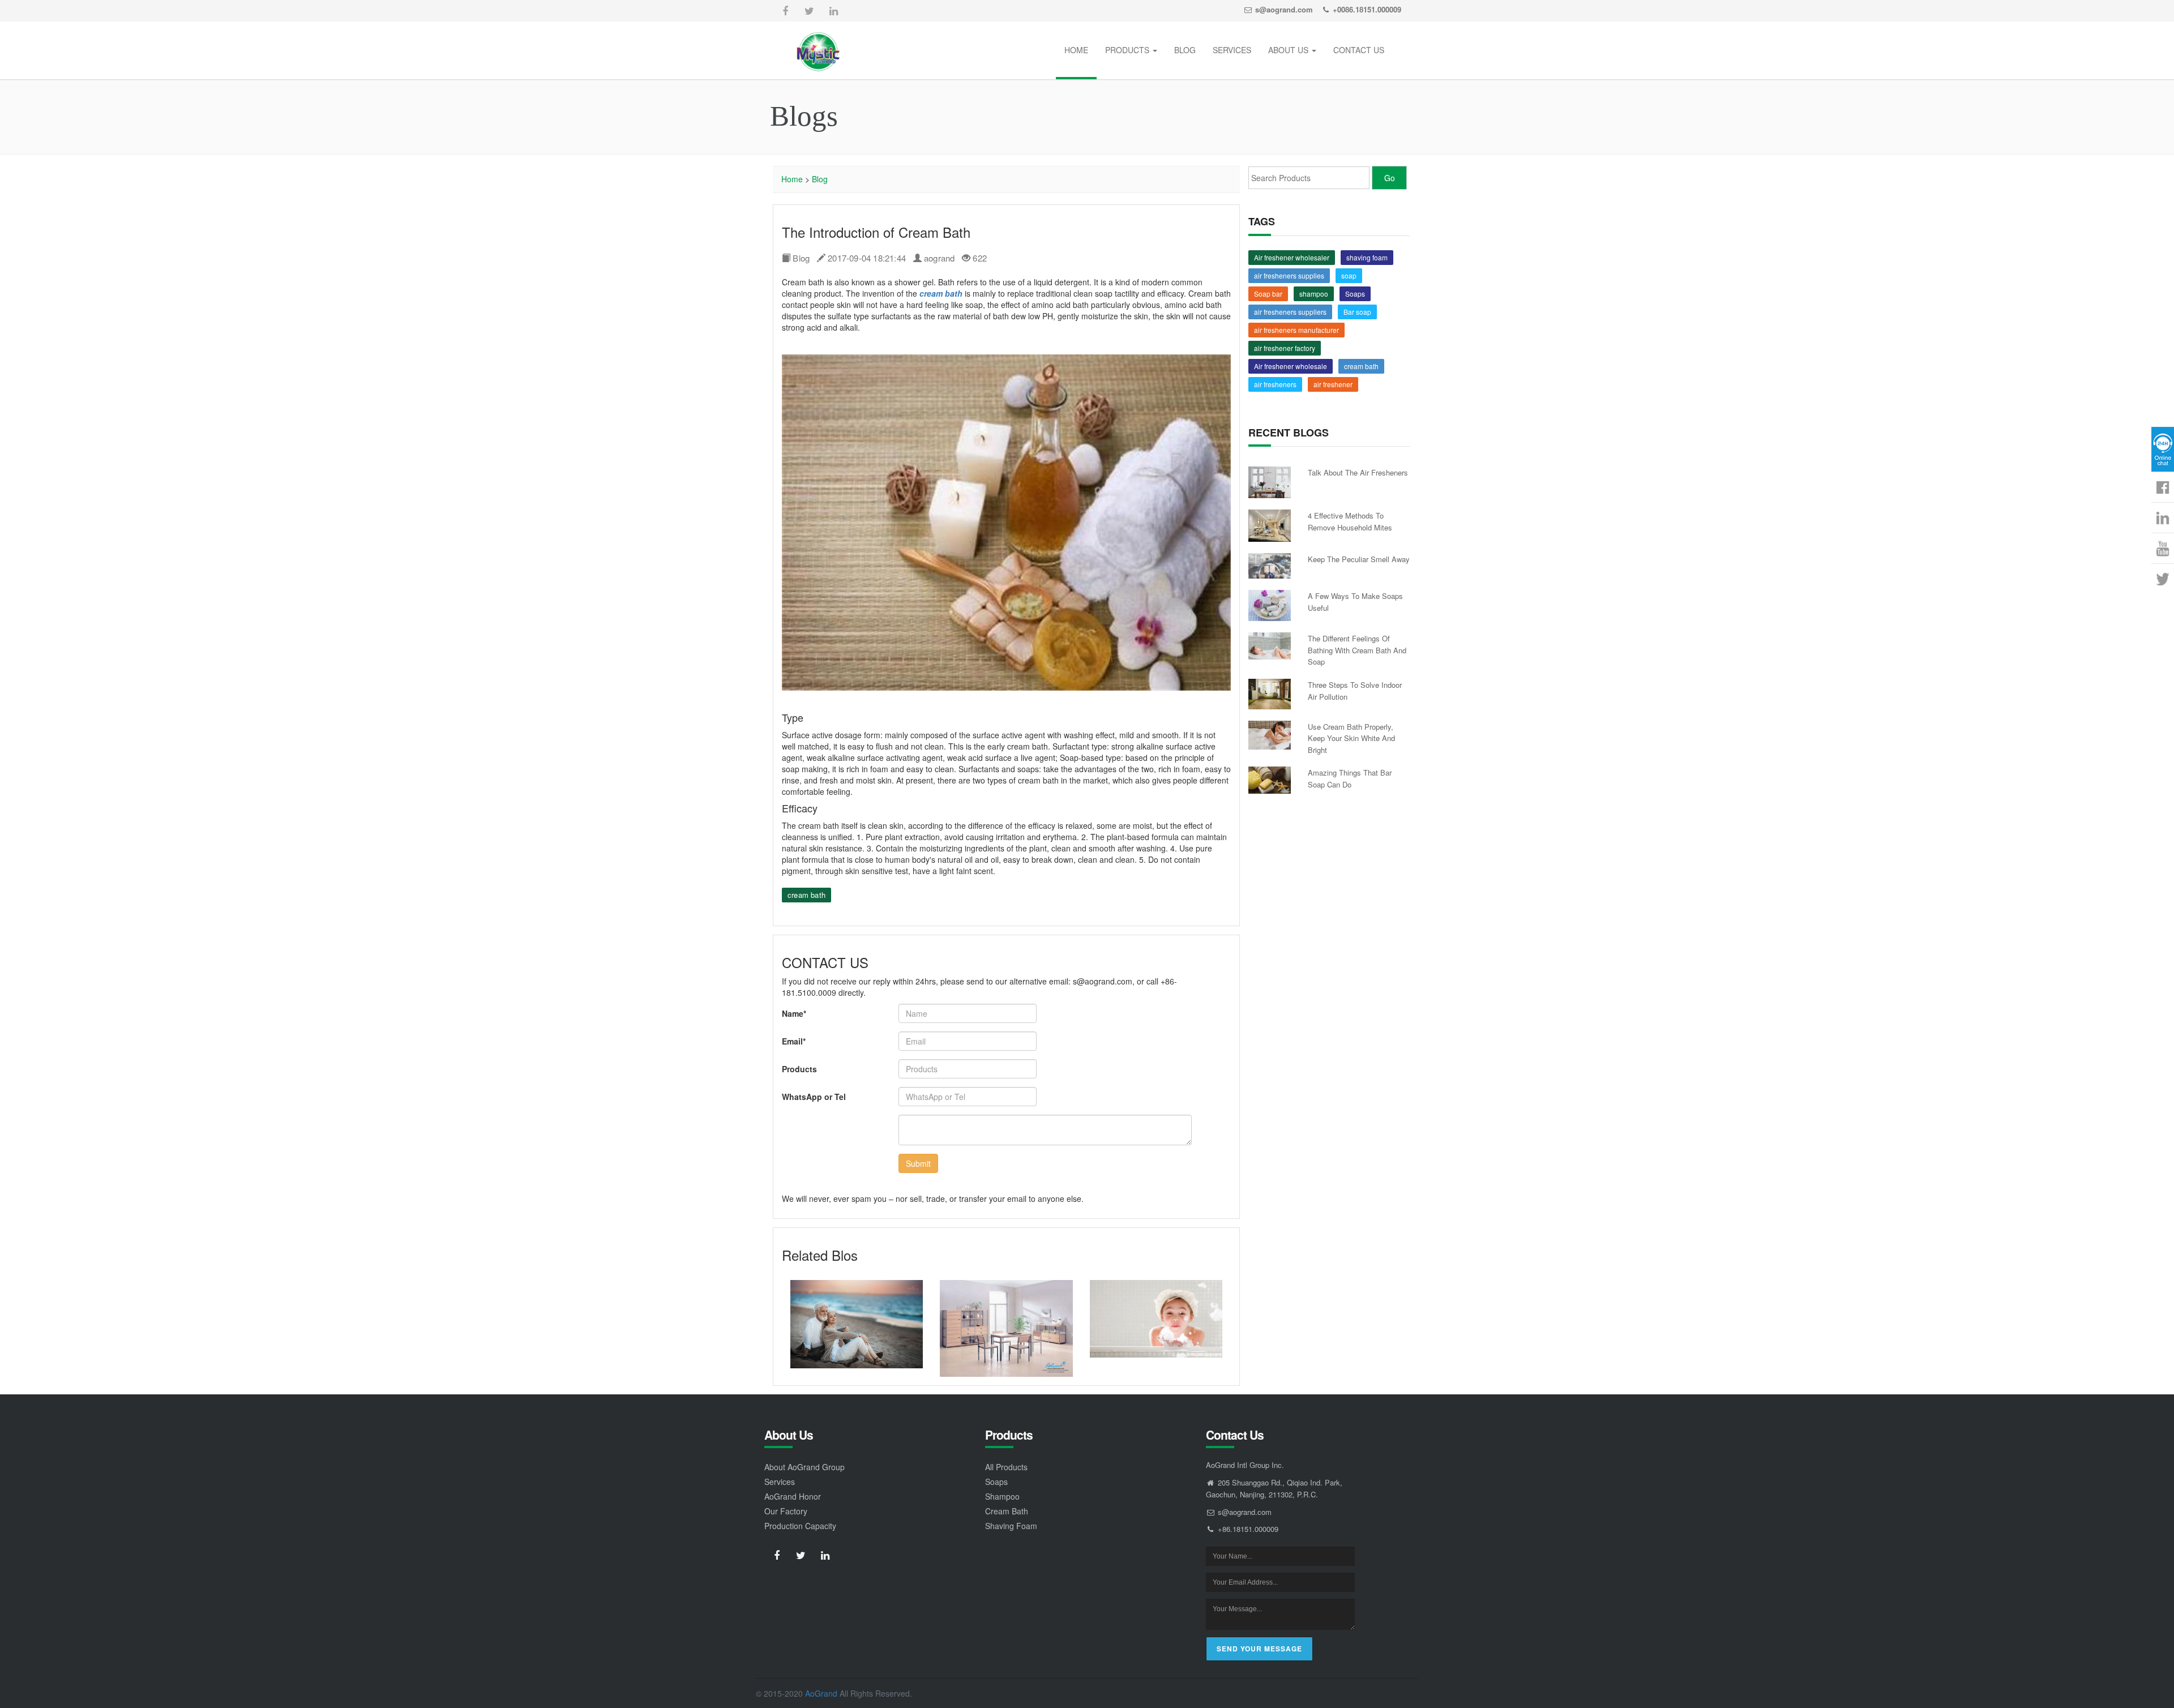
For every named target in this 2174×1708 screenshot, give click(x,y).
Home (792, 179)
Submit (918, 1163)
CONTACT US (1359, 50)
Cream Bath (1007, 1511)
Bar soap (1357, 312)
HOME (1076, 50)
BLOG (1185, 50)
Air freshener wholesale (1291, 366)
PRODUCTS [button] (1128, 50)
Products (799, 1069)
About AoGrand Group (804, 1467)
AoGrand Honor (793, 1496)
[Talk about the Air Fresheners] (1270, 482)
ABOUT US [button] (1289, 50)
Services (780, 1482)
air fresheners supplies (1289, 275)
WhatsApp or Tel (814, 1097)
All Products (1006, 1467)
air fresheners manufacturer (1296, 330)
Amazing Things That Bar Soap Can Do (1350, 778)
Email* (794, 1041)
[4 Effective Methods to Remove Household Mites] (1270, 525)
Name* (794, 1013)
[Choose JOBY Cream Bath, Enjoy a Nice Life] (1156, 1319)
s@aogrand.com (1284, 9)
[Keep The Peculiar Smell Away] (1270, 566)
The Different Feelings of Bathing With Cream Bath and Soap (1357, 650)
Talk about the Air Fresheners (1358, 472)
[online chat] (2163, 449)
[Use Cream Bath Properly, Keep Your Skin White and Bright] (1270, 735)
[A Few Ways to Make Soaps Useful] (1270, 605)
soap (1349, 275)
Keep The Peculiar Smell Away (1359, 559)
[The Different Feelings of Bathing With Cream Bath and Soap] (1270, 646)
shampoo (1314, 294)
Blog (820, 179)
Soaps (1355, 294)
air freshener (1333, 384)
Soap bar (1268, 294)
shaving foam (1367, 257)
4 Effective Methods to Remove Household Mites (1350, 521)
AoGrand (821, 1693)
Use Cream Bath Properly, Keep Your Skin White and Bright (1351, 738)
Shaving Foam (1011, 1526)
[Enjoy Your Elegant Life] (857, 1324)
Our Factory (786, 1511)
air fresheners (1275, 384)
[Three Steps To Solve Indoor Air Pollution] (1270, 694)
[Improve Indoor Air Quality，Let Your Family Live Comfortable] (1006, 1328)
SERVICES (1232, 50)
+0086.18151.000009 (1367, 9)
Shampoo (1002, 1496)
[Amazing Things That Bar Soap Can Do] (1270, 780)
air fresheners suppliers (1290, 312)
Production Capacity (800, 1526)
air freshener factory (1285, 348)
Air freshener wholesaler (1292, 257)
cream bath (806, 895)
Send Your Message (1259, 1649)
